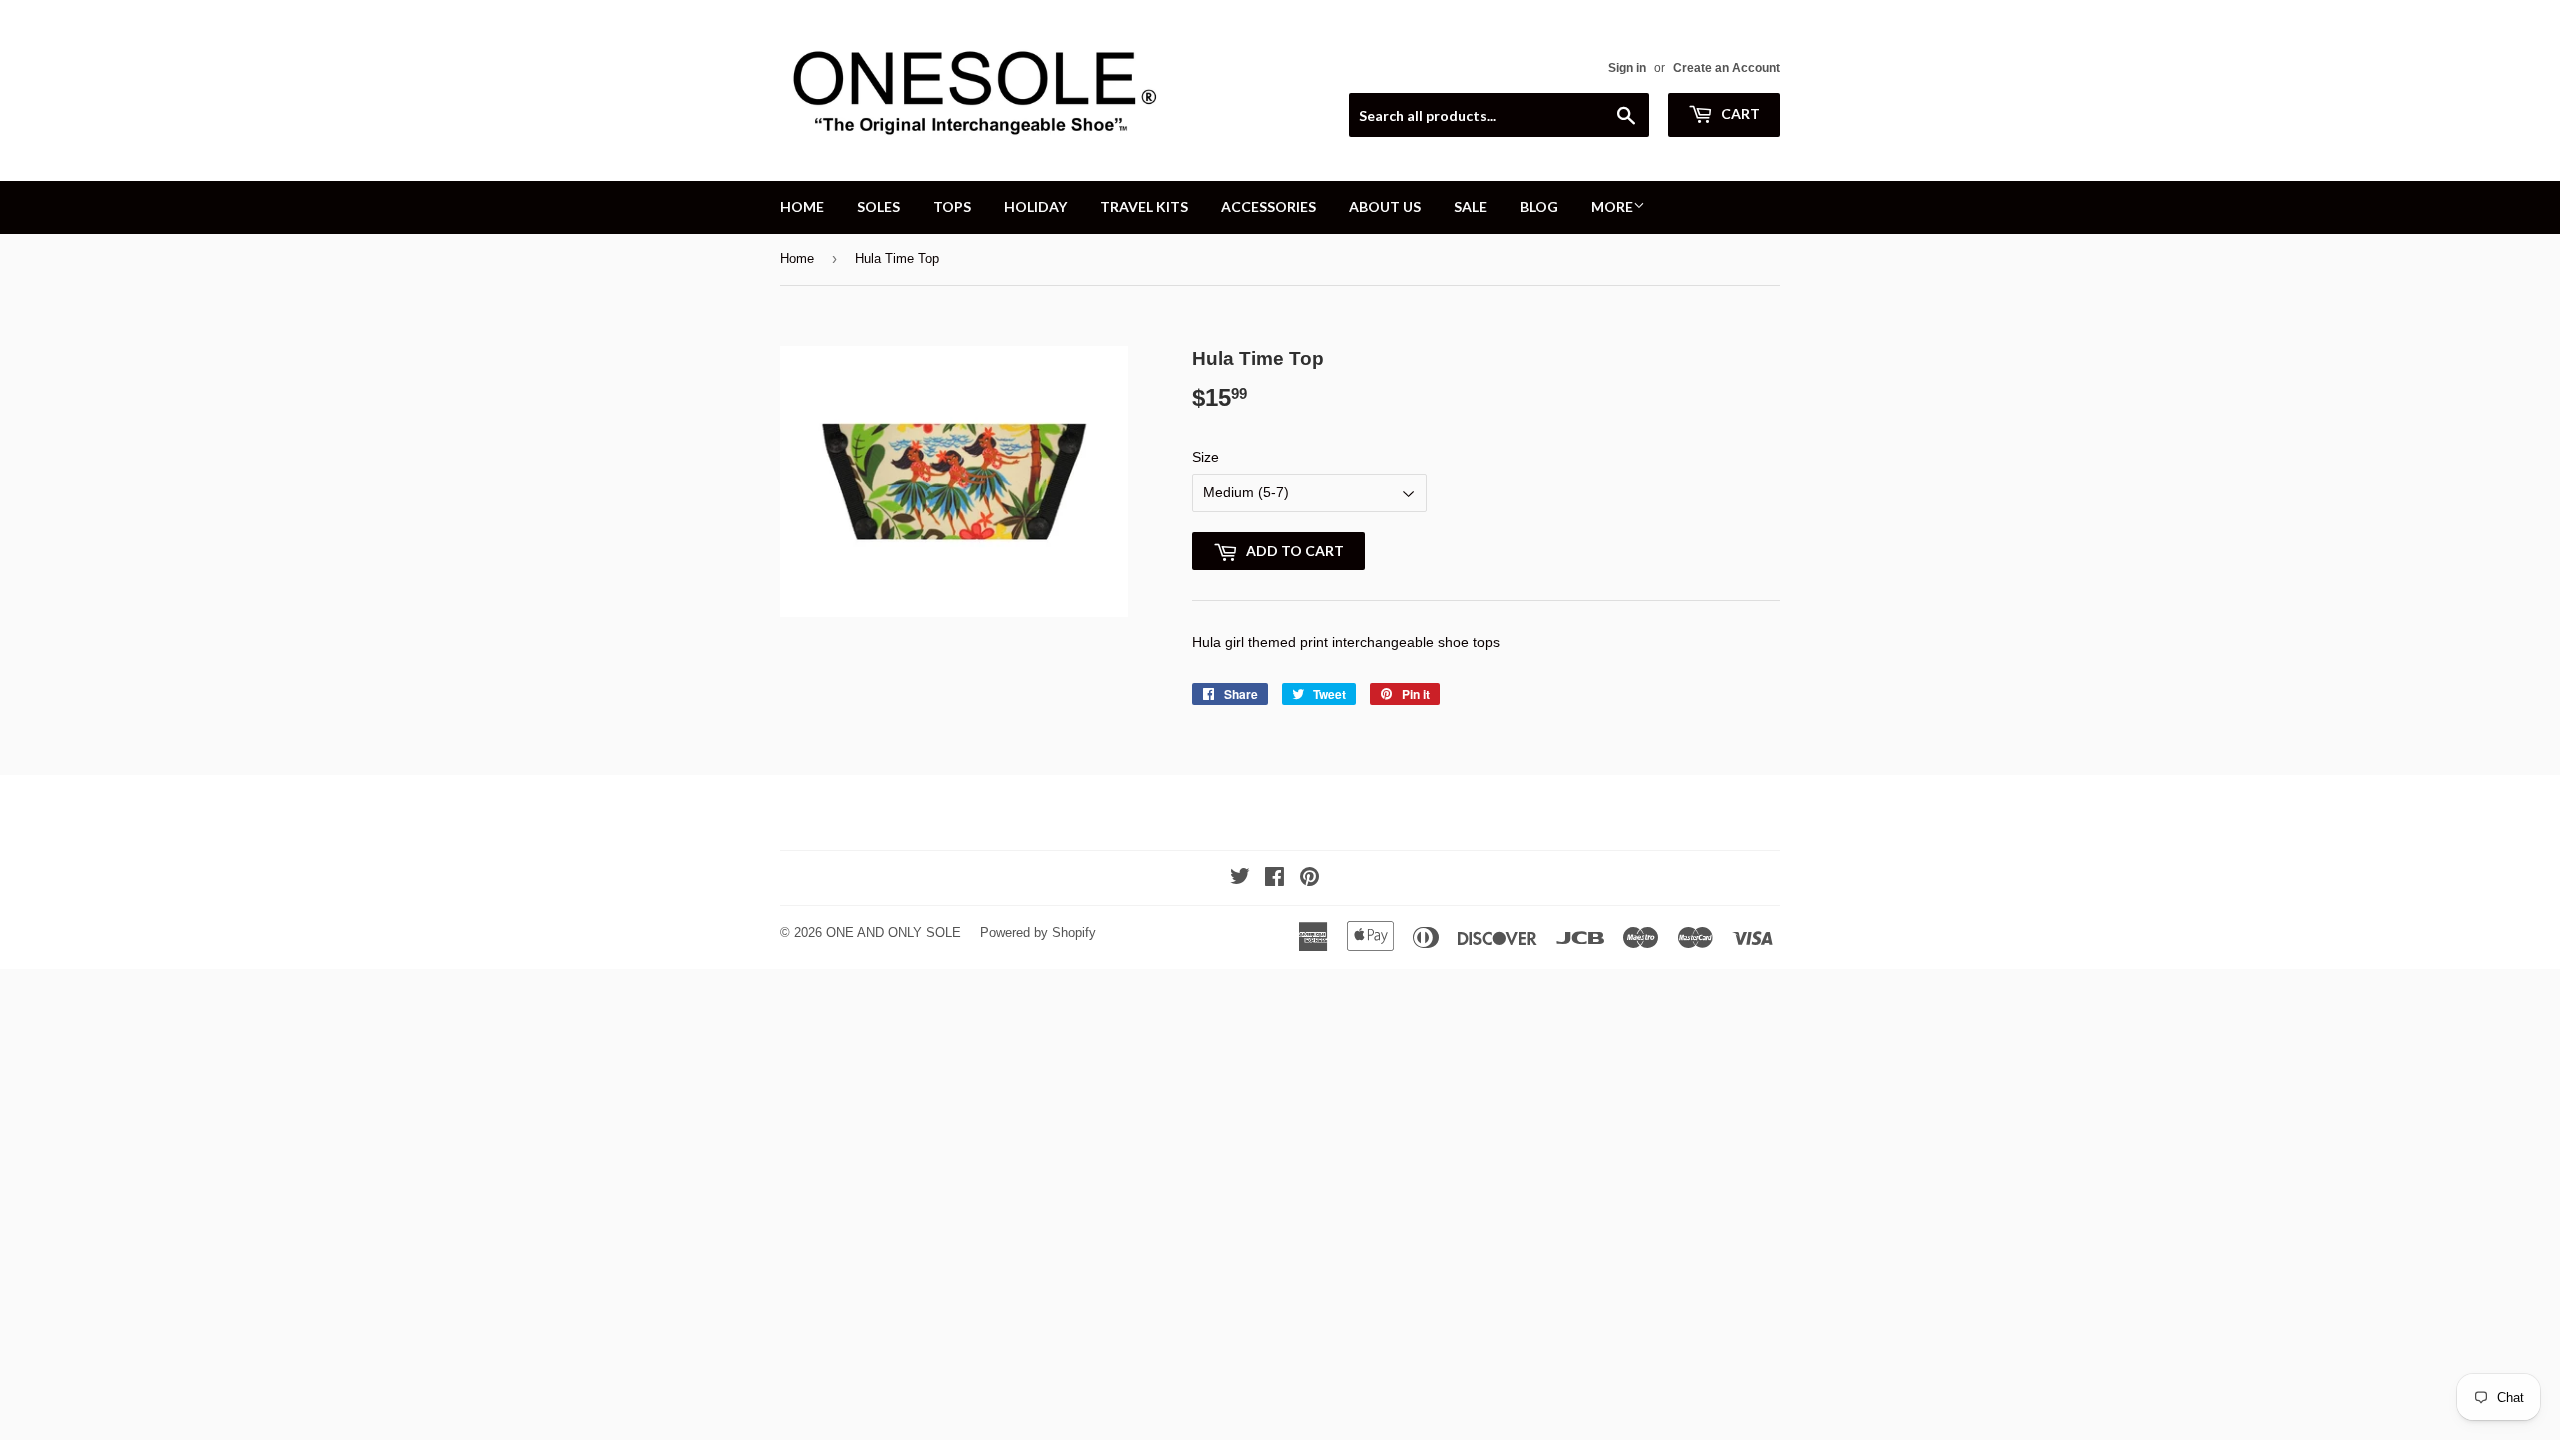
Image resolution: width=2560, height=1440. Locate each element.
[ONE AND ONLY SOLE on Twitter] (1240, 879)
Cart (1739, 113)
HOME (802, 206)
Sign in (1627, 68)
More (1612, 206)
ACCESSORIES (1268, 206)
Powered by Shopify (1038, 932)
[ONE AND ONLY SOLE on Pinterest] (1309, 879)
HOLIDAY (1035, 206)
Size (1205, 457)
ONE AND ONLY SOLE (893, 932)
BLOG (1539, 206)
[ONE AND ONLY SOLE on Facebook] (1274, 879)
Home (797, 258)
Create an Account (1726, 68)
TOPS (952, 206)
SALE (1470, 206)
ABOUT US (1385, 206)
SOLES (878, 206)
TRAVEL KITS (1144, 206)
